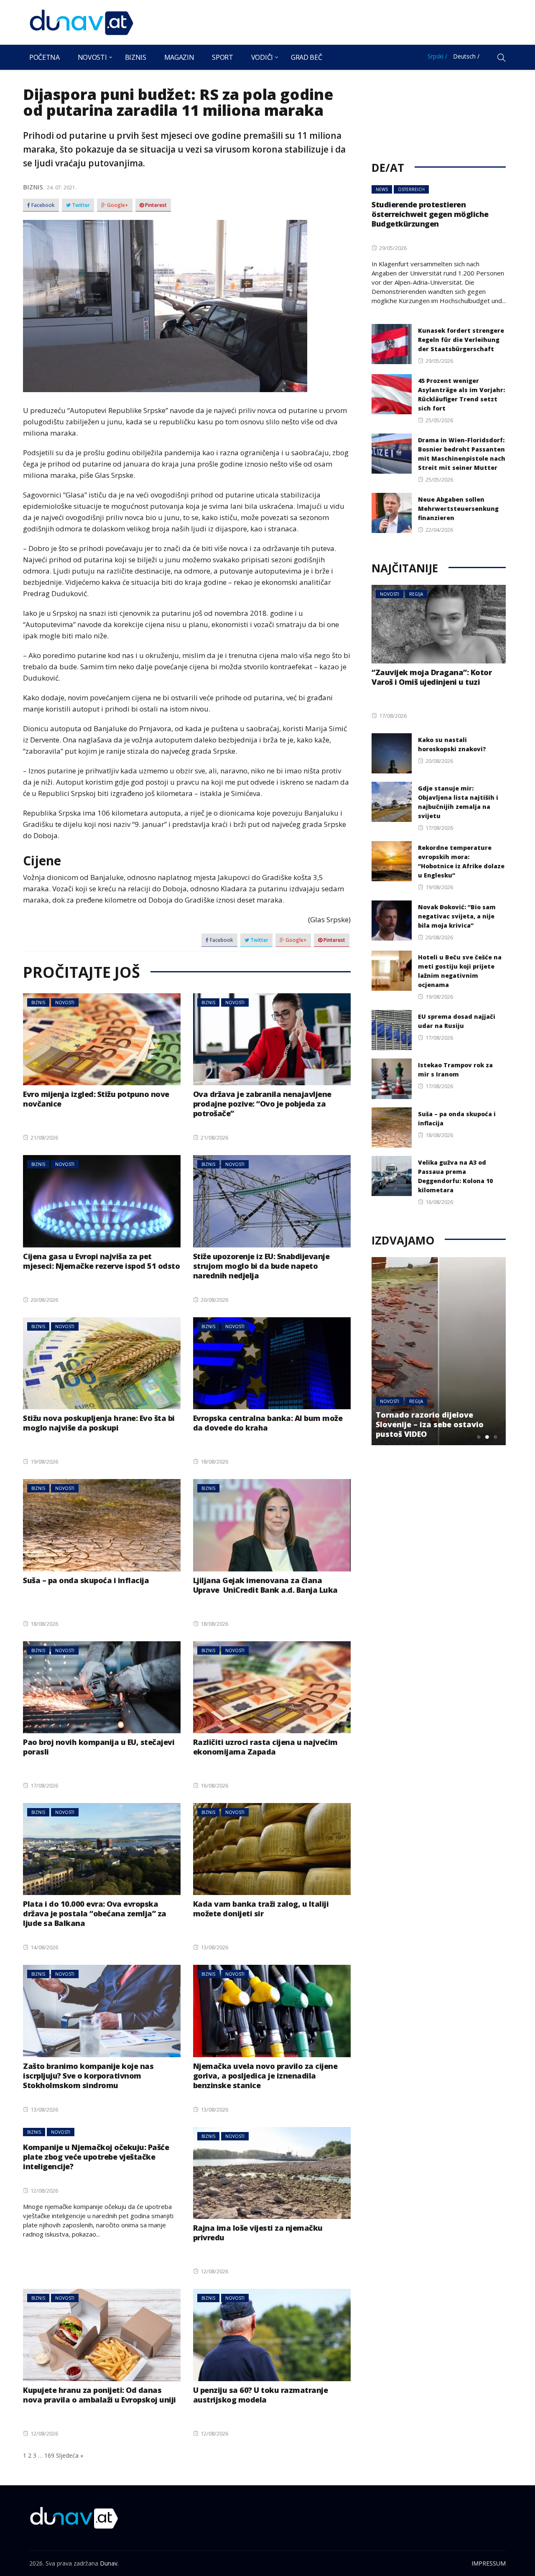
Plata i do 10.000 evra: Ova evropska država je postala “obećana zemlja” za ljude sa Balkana (95, 1913)
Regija (416, 594)
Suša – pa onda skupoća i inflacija (86, 1580)
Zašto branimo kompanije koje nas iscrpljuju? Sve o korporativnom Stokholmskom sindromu (88, 2076)
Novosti (92, 57)
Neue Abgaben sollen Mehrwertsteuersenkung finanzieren (458, 509)
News (382, 189)
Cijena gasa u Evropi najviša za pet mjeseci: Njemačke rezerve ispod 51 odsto (101, 1261)
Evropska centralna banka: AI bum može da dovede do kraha (268, 1423)
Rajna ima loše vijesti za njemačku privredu (258, 2233)
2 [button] (487, 1437)
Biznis (136, 57)
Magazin (179, 57)
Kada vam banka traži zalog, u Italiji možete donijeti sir (261, 1909)
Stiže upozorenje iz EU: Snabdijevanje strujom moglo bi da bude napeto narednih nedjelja (261, 1266)
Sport (222, 57)
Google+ (117, 205)
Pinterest (155, 205)
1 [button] (479, 1437)
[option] (439, 1351)
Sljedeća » (70, 2455)
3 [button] (495, 1437)
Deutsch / (466, 56)
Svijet (415, 1401)
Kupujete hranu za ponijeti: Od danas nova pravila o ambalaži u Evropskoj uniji (99, 2395)
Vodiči (262, 57)
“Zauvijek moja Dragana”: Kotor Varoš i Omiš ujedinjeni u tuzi (432, 677)
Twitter (80, 205)
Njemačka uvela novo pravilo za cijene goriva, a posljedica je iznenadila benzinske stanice (265, 2076)
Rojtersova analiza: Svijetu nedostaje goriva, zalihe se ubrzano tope (429, 1424)
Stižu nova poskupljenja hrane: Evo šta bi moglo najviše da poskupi (99, 1423)
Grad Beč (306, 57)
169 (49, 2455)
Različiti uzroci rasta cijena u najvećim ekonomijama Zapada (265, 1747)
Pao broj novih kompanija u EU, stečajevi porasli (99, 1747)
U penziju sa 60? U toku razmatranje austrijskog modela (261, 2395)
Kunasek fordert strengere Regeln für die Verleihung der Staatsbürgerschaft (461, 340)
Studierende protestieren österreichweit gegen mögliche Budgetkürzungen (430, 214)
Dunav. (109, 2563)
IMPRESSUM (489, 2563)
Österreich (411, 189)
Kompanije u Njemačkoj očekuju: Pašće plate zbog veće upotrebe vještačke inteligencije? (96, 2157)
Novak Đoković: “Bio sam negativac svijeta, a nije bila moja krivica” (457, 916)
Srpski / (437, 56)
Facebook (42, 205)
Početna (45, 57)
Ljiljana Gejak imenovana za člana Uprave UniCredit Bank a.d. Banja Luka (265, 1585)
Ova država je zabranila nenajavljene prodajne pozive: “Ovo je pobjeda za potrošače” (262, 1104)
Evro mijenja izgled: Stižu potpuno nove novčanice (96, 1099)
